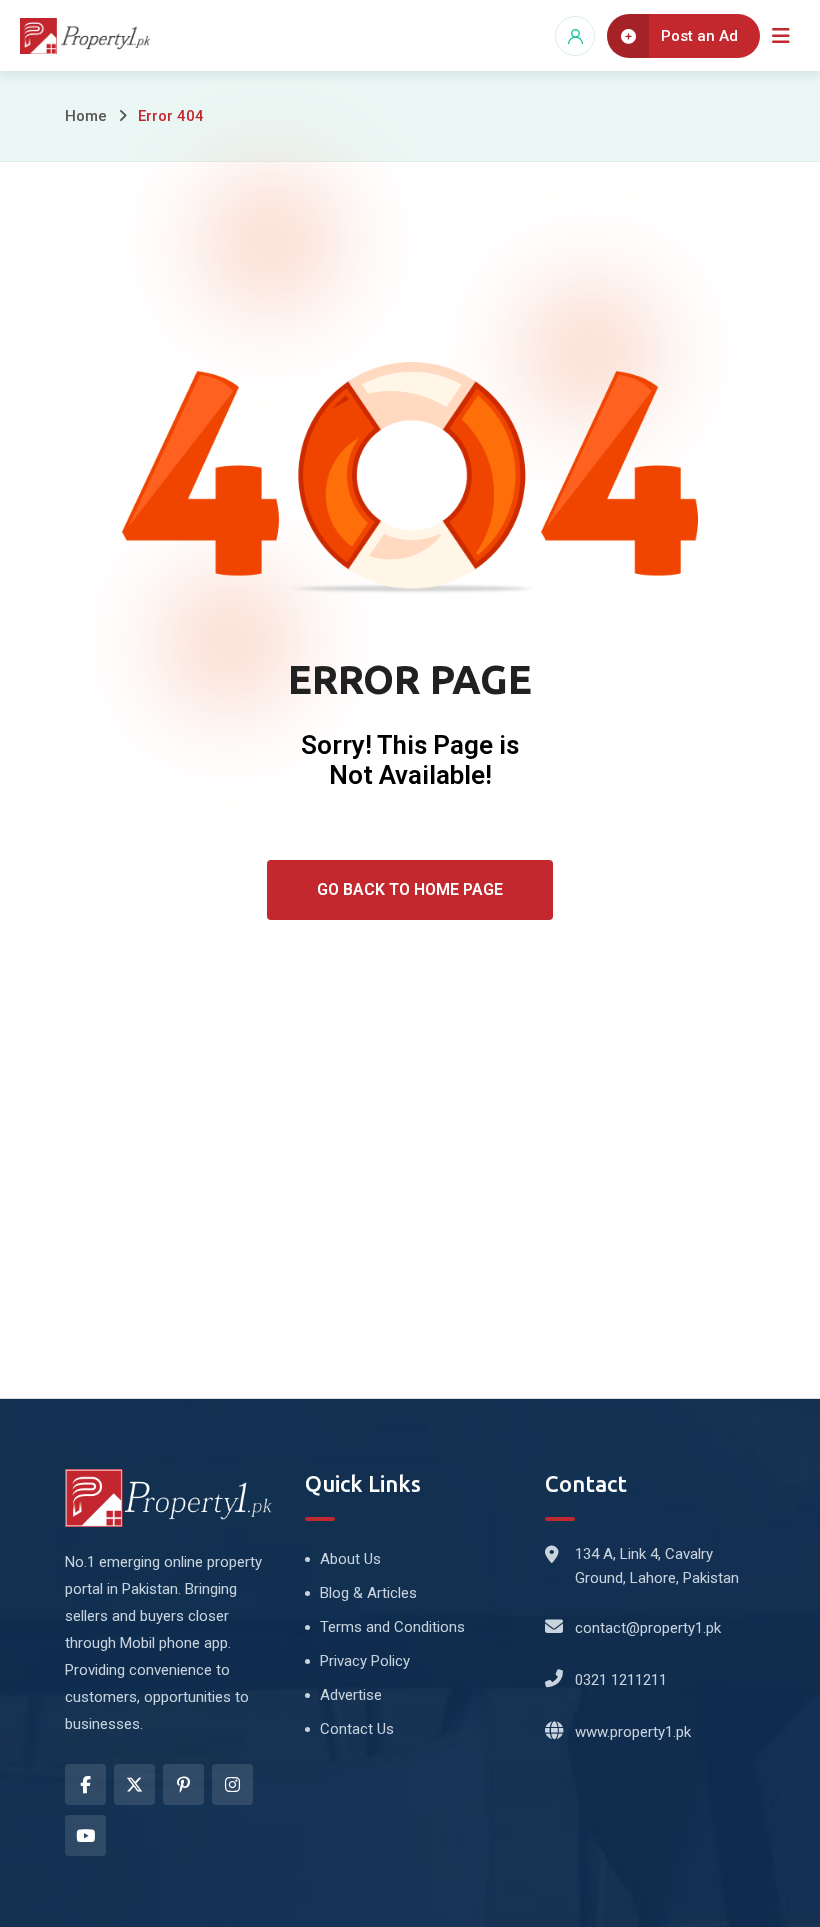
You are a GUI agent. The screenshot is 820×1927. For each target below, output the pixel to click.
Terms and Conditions (392, 1627)
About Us (350, 1559)
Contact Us (357, 1729)
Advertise (351, 1695)
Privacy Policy (365, 1661)
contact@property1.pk (648, 1628)
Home (86, 116)
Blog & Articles (368, 1593)
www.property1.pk (633, 1732)
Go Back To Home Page (410, 889)
